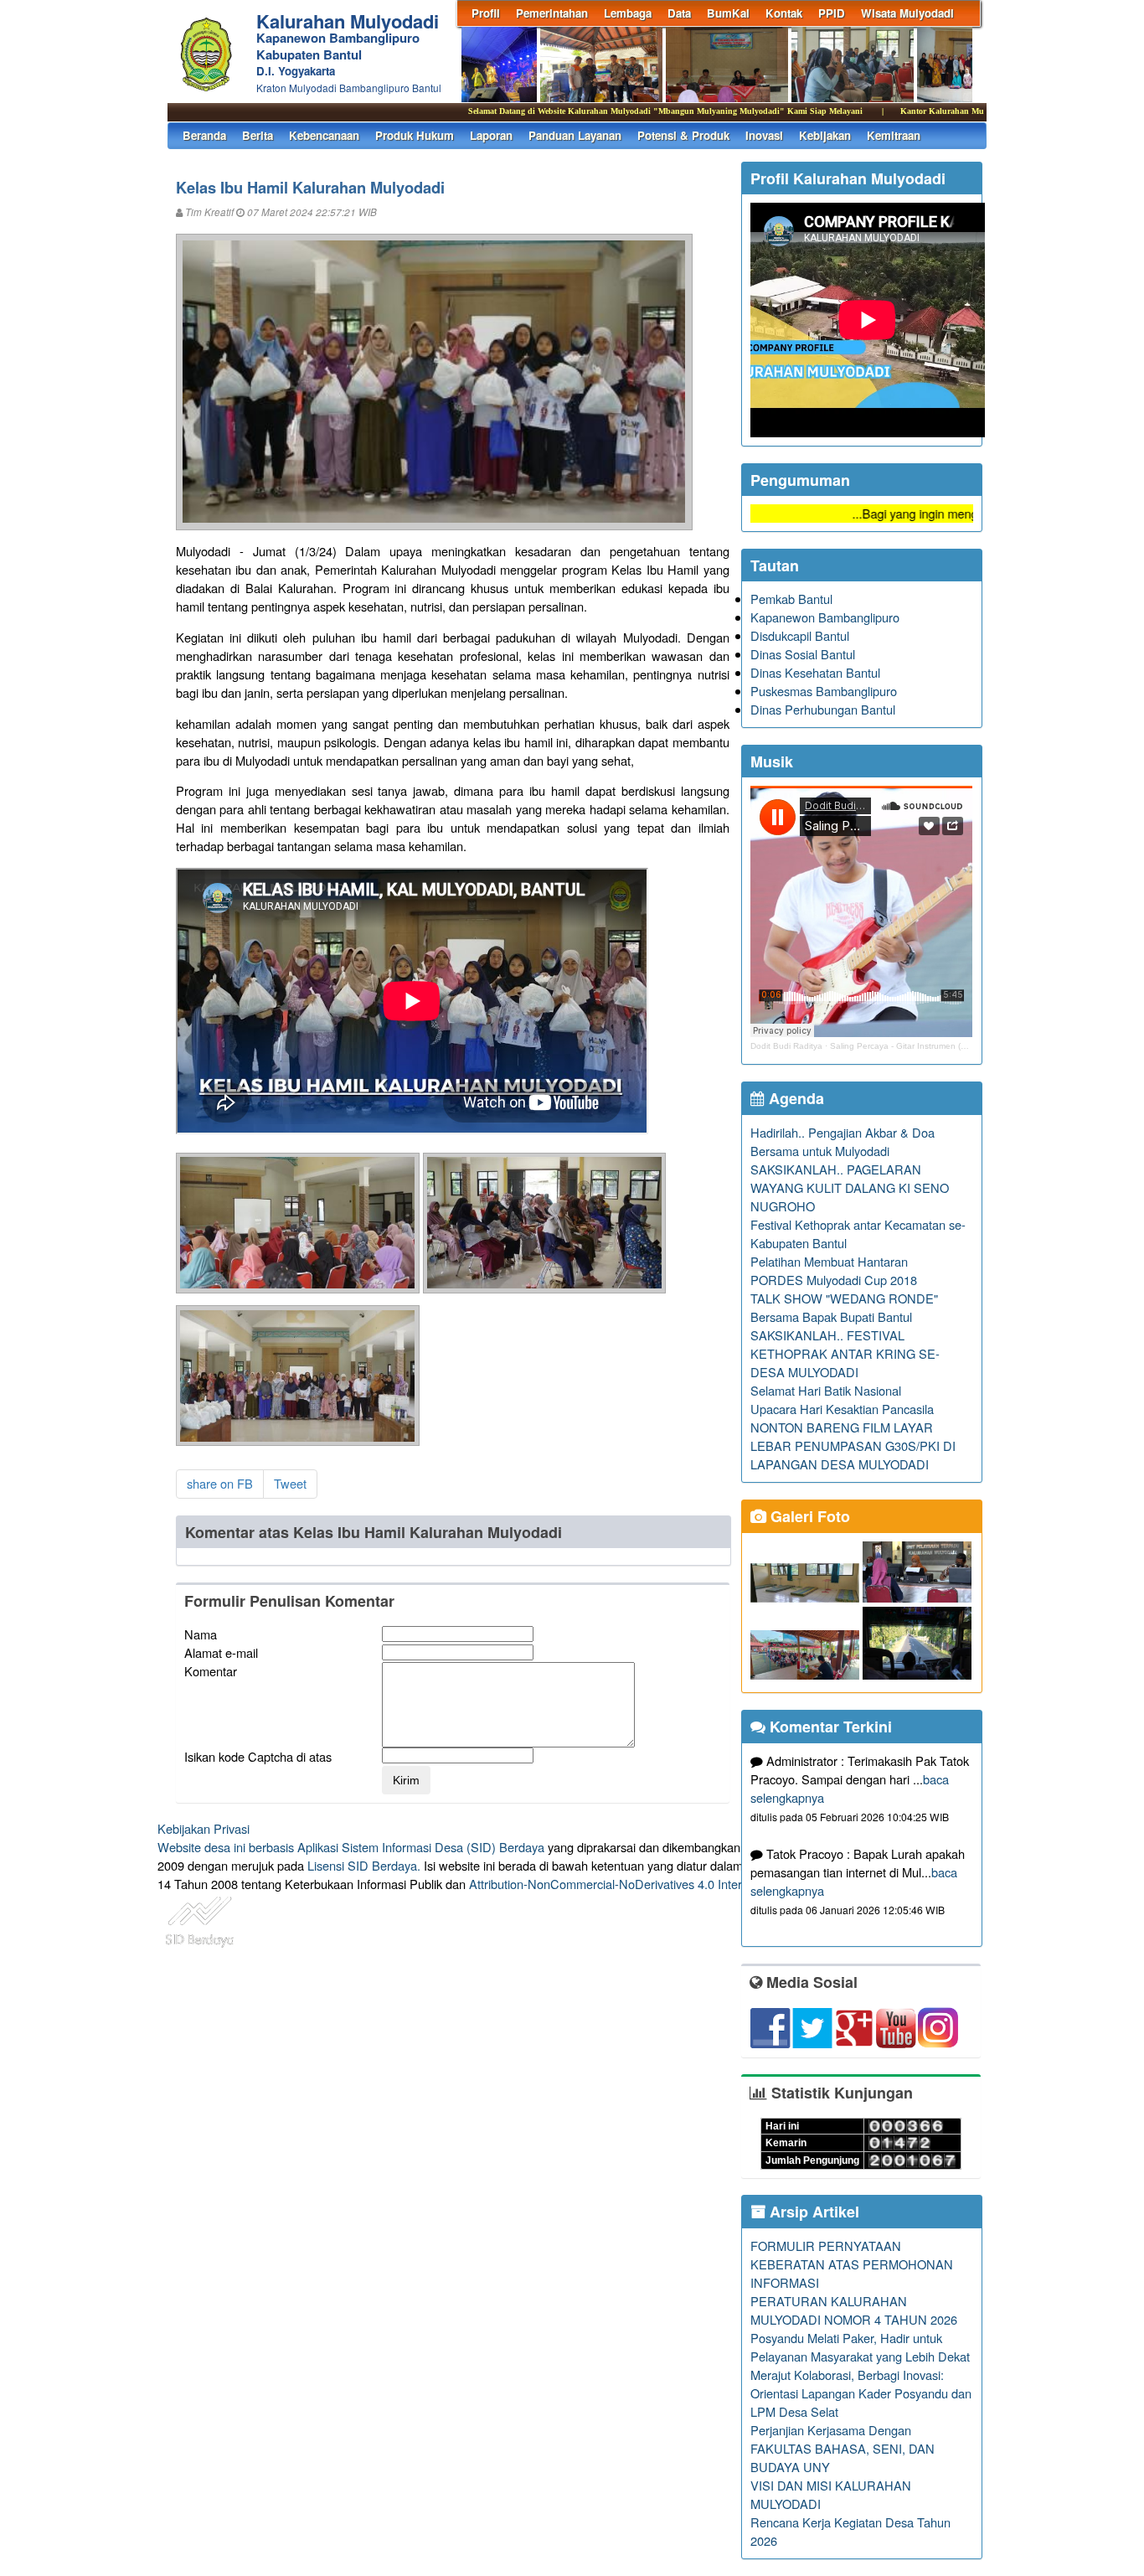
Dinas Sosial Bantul (803, 654)
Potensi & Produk (683, 135)
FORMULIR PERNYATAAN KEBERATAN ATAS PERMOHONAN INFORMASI (852, 2264)
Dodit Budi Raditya (786, 1046)
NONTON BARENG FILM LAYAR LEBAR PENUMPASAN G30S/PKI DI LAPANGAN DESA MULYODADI (853, 1445)
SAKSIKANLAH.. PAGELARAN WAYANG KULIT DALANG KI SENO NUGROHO (850, 1187)
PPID (832, 13)
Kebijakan (825, 135)
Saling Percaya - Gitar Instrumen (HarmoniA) (915, 1046)
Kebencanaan (324, 135)
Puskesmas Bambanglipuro (824, 691)
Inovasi (764, 135)
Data (679, 13)
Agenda (794, 1098)
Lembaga (628, 13)
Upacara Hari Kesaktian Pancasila (842, 1409)
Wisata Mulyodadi (907, 13)
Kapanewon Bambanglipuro (825, 617)
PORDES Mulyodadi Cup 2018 (834, 1280)
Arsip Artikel (812, 2212)
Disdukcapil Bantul (800, 635)
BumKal (728, 13)
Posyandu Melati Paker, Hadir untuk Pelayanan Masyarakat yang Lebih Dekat (860, 2347)
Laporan (491, 135)
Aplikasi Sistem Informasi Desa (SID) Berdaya (421, 1847)
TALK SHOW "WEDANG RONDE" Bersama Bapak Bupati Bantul (844, 1307)
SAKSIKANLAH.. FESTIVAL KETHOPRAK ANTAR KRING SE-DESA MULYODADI (845, 1353)
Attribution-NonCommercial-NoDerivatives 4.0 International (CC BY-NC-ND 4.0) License (706, 1884)
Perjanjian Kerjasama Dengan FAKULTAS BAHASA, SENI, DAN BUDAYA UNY (843, 2448)
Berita (258, 135)
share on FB (220, 1483)
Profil (486, 13)
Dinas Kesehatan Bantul (815, 672)
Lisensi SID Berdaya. (364, 1865)
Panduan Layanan (575, 135)
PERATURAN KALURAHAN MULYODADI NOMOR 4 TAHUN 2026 (854, 2310)
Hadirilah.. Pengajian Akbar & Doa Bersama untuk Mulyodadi (843, 1141)
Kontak (784, 13)
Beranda (204, 135)
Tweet (290, 1483)
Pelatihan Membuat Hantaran (829, 1261)
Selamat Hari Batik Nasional (826, 1390)
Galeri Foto (808, 1516)
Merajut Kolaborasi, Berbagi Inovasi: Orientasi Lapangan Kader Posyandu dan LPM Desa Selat (861, 2393)
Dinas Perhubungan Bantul (823, 709)
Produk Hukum (415, 135)
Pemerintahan (552, 13)
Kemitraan (894, 135)
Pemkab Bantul (791, 599)
